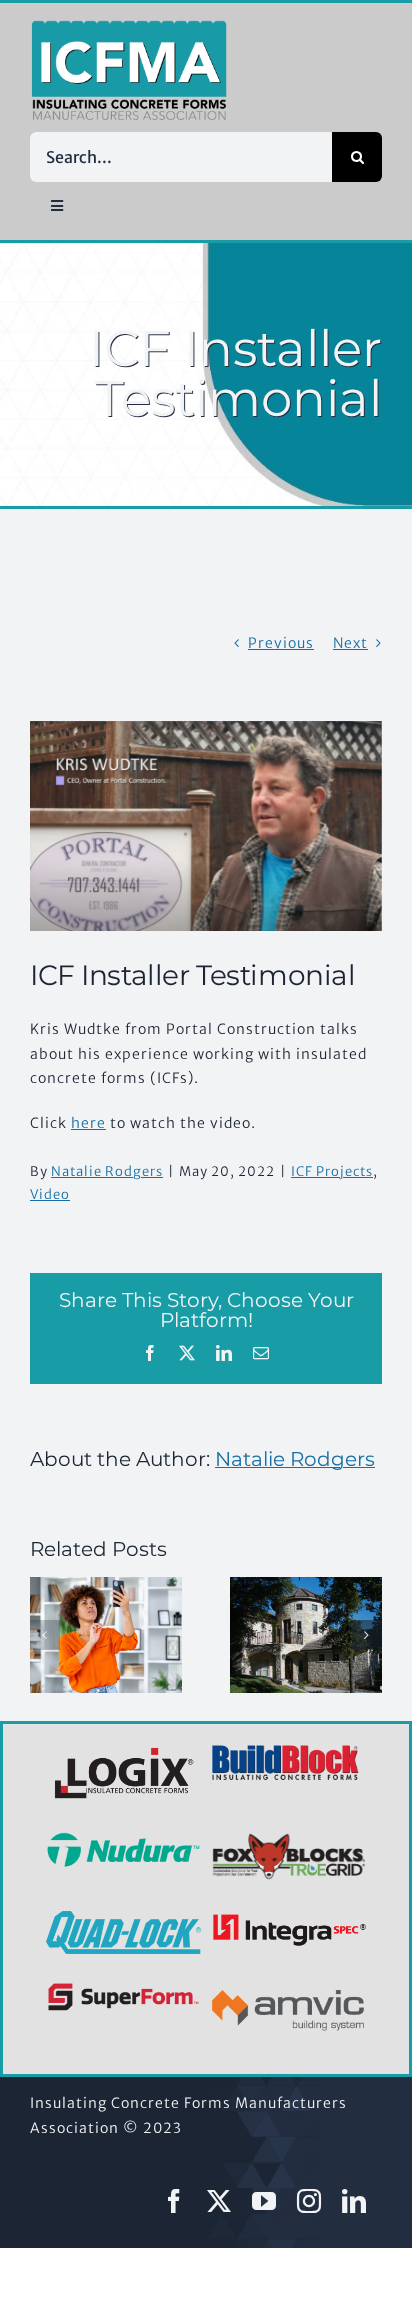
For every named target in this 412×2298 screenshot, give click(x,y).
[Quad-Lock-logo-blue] (123, 1918)
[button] (45, 1635)
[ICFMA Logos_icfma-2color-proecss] (129, 27)
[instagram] (309, 2201)
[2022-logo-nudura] (123, 1839)
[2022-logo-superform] (123, 1986)
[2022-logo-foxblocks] (288, 1839)
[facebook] (174, 2201)
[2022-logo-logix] (126, 1751)
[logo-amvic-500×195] (288, 1986)
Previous (281, 643)
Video (50, 1194)
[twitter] (219, 2201)
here (88, 1123)
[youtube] (264, 2201)
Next (350, 643)
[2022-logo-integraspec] (288, 1918)
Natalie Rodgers (107, 1171)
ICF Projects (332, 1171)
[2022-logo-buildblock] (286, 1751)
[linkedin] (354, 2201)
